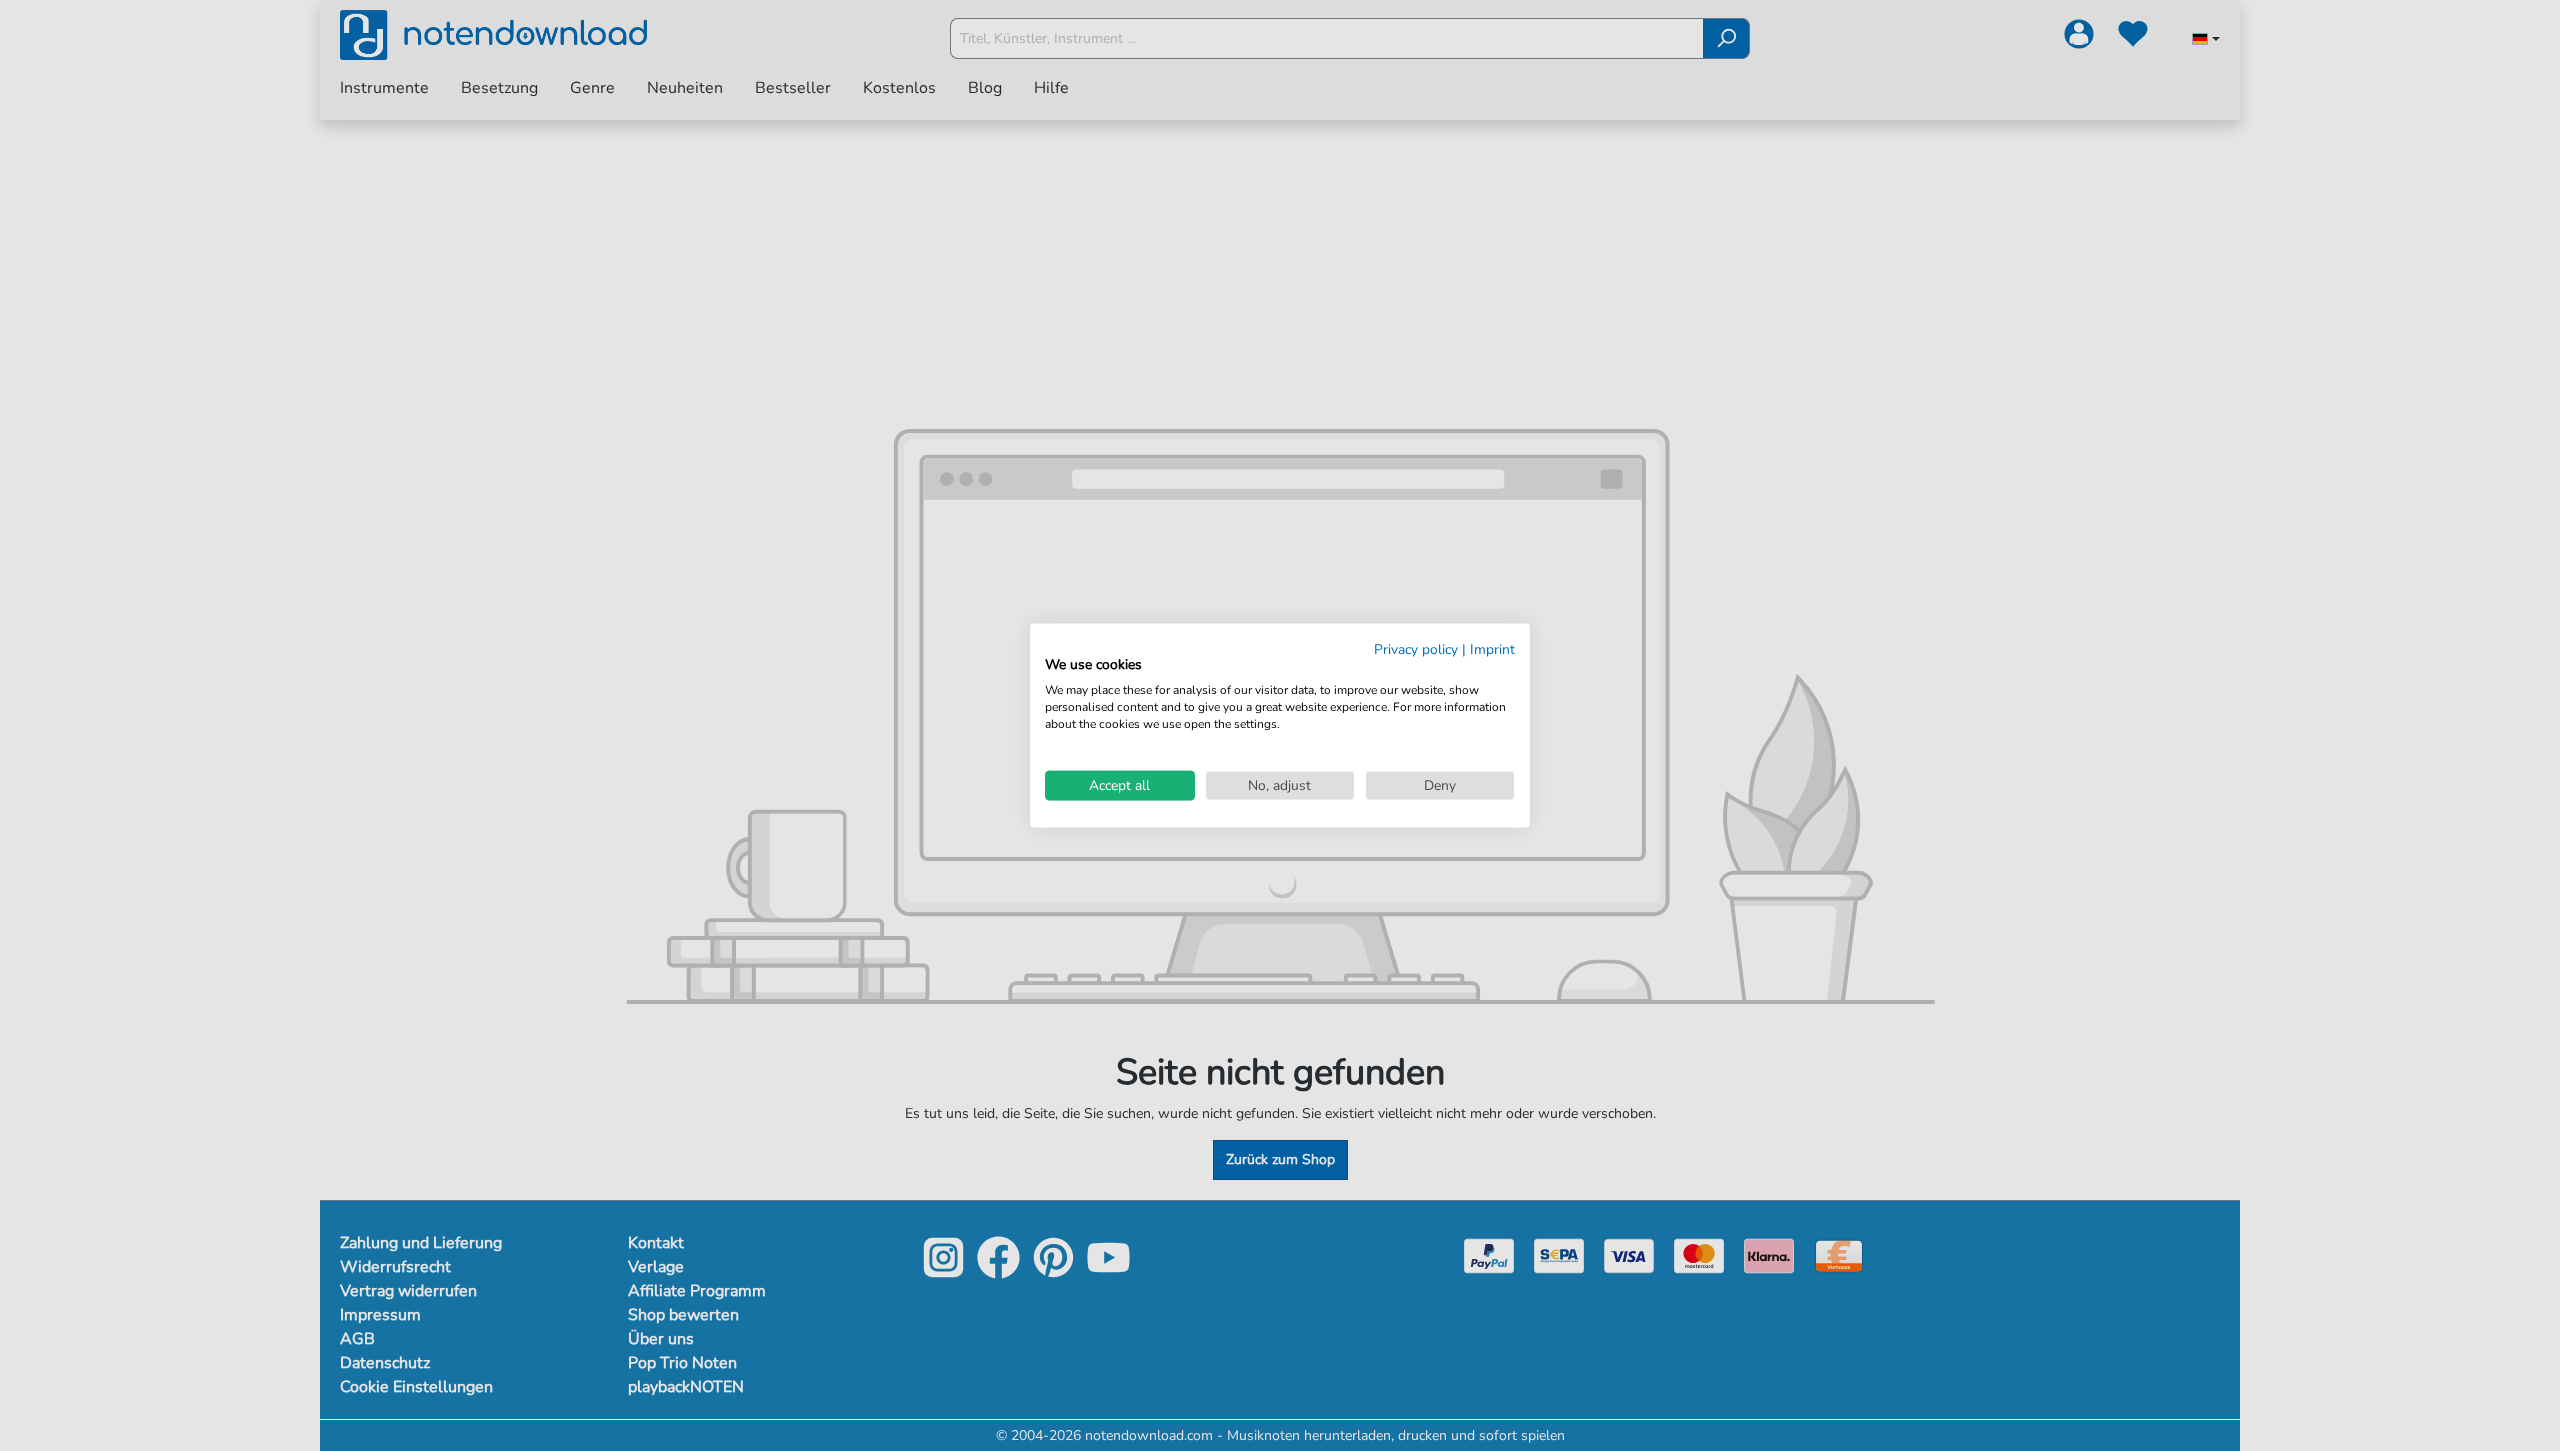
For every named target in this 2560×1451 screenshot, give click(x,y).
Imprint (1492, 648)
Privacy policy (1416, 648)
